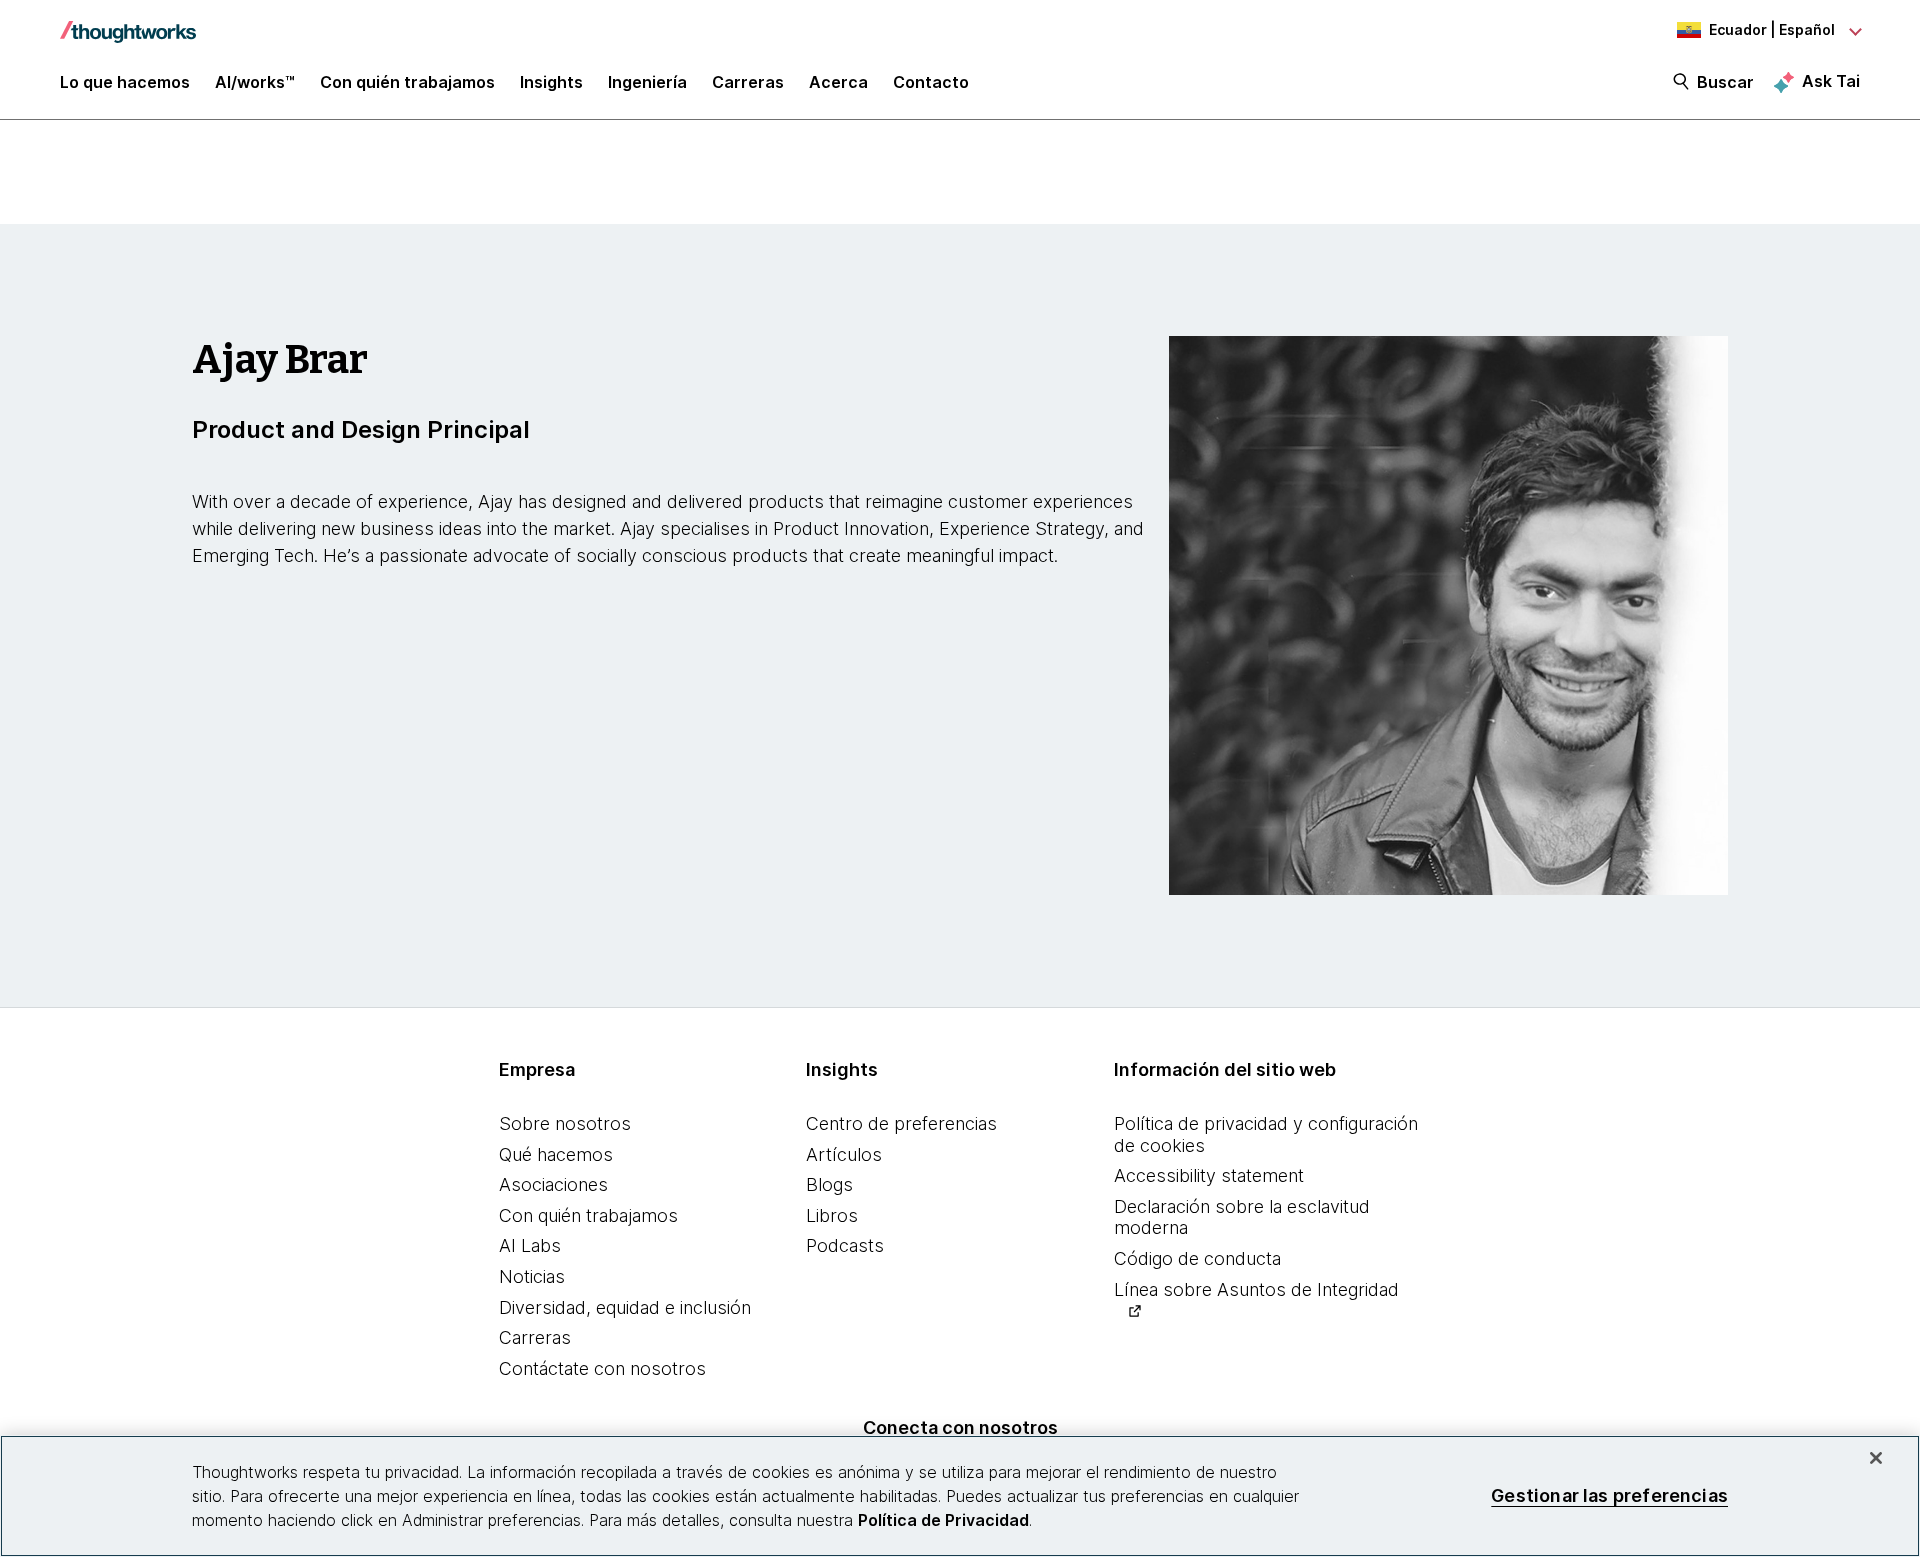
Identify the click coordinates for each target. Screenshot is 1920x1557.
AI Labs (530, 1245)
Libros (832, 1215)
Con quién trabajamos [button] (407, 82)
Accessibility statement (1209, 1175)
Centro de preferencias (901, 1123)
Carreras (535, 1337)
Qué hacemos (556, 1154)
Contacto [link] (931, 82)
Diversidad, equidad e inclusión (625, 1307)
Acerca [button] (838, 82)
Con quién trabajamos (588, 1215)
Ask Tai (1831, 81)
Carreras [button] (748, 82)
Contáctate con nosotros (602, 1368)
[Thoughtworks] (128, 22)
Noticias (532, 1276)
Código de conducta (1197, 1258)
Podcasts (845, 1245)
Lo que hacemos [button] (125, 82)
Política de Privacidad (943, 1520)
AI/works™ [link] (255, 82)
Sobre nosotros (565, 1123)
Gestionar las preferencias (1609, 1495)
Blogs (829, 1184)
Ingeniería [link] (647, 82)
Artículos (844, 1154)
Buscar (1725, 82)
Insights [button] (551, 82)
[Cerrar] (1876, 1458)
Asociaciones (553, 1184)
